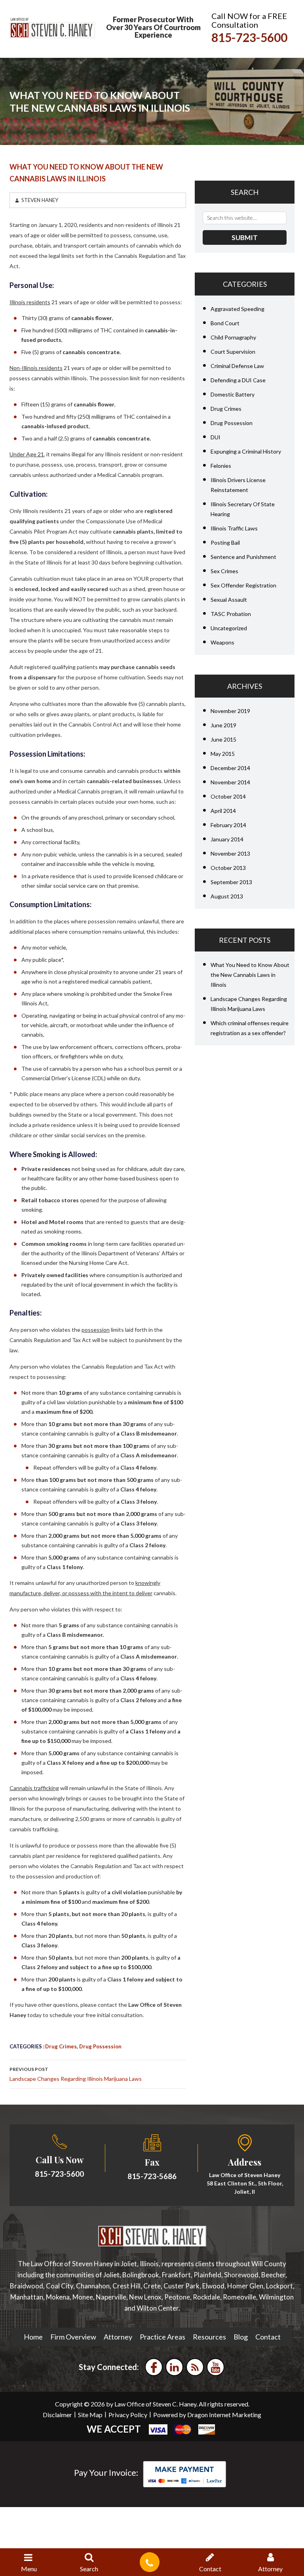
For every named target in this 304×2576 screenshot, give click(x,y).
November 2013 (230, 853)
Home (33, 2337)
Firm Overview (73, 2337)
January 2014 (227, 839)
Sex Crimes (224, 571)
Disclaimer (57, 2415)
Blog (241, 2337)
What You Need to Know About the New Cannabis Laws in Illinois (250, 975)
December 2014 (230, 768)
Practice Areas (162, 2337)
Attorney (118, 2337)
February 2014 (228, 825)
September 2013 (231, 882)
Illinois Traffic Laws (234, 528)
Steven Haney (40, 200)
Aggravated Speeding (237, 309)
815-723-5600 (249, 37)
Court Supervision (233, 352)
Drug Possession (100, 2046)
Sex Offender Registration (243, 585)
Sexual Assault (229, 600)
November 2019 (230, 711)
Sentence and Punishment (243, 557)
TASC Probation (231, 614)
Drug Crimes (61, 2046)
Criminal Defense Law (237, 366)
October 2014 (228, 796)
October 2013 (228, 868)
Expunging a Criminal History (246, 451)
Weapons (222, 642)
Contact (268, 2337)
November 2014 (230, 782)
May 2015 (223, 754)
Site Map (90, 2415)
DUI (216, 437)
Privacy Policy (128, 2415)
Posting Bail (225, 542)
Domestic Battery (233, 394)
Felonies (221, 466)
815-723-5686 (152, 2176)
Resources (209, 2337)
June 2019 (223, 725)
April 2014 (223, 811)
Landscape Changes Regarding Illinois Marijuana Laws (76, 2074)
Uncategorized (229, 628)
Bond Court (225, 323)
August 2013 (227, 896)
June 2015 (223, 739)
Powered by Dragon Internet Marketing (207, 2415)
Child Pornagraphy (233, 337)
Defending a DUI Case (238, 380)
